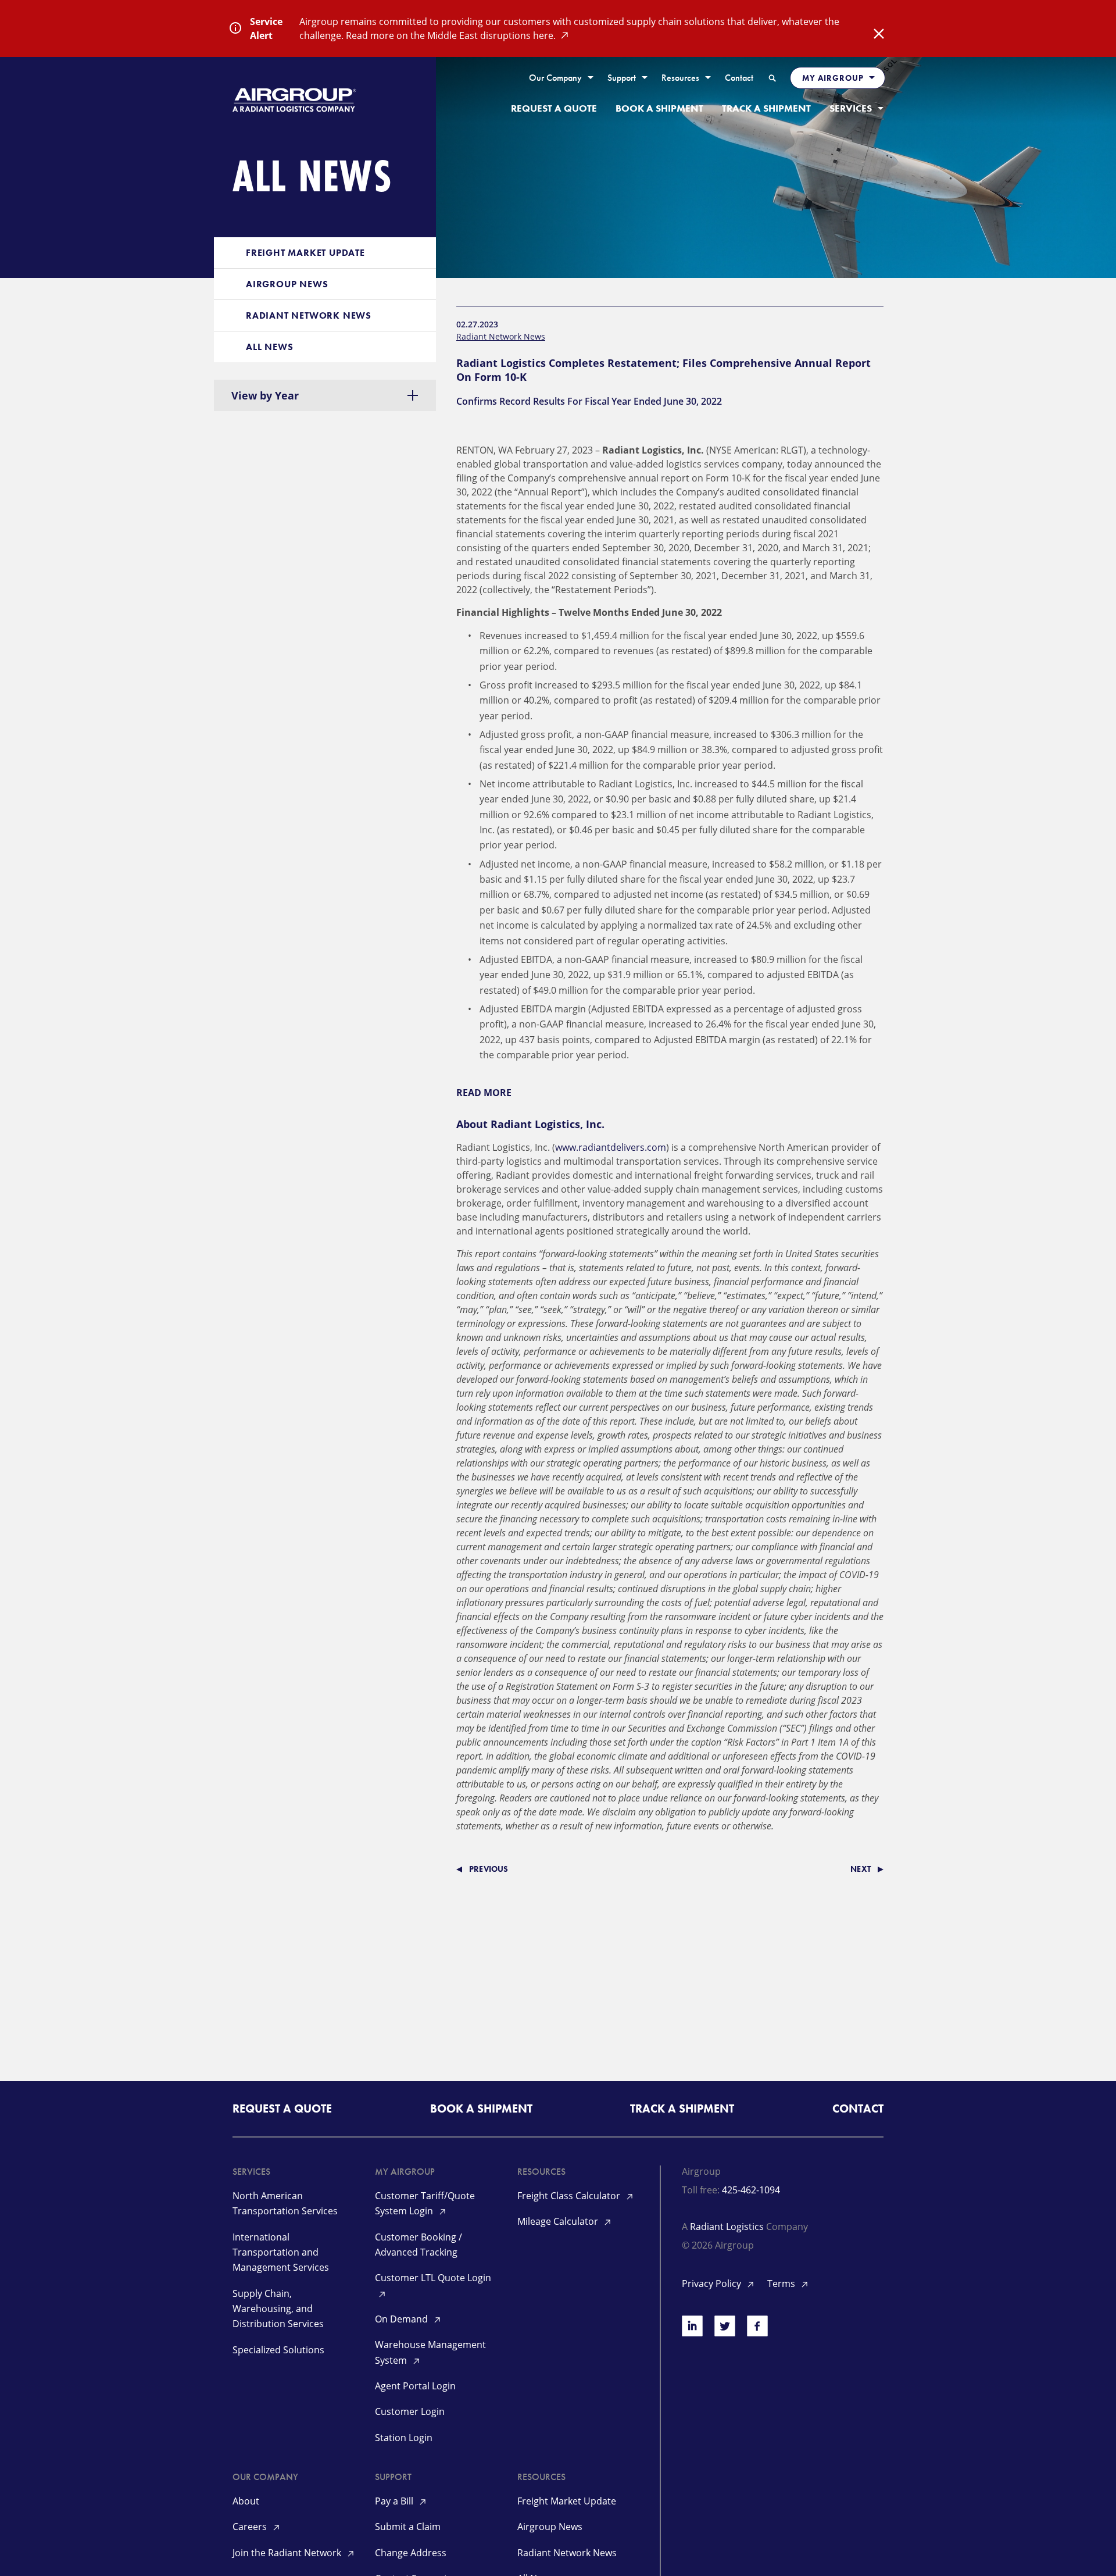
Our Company (555, 78)
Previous (489, 1869)
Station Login (404, 2438)
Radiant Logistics (727, 2227)
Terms (782, 2284)
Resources (680, 78)
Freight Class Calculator (570, 2196)
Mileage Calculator (559, 2221)
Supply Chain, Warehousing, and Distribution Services (278, 2309)
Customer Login (410, 2411)
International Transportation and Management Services (281, 2252)
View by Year (265, 395)
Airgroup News (287, 284)
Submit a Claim (408, 2527)
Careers (251, 2527)
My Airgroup (833, 78)
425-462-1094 (751, 2190)
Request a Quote (554, 108)
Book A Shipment (659, 108)
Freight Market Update (305, 253)
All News (269, 347)
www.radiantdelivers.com (611, 1147)
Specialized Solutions (278, 2350)
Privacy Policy (713, 2284)
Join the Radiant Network (288, 2553)
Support (622, 78)
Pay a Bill (395, 2501)
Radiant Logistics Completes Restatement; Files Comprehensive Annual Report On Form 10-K (663, 370)
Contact (739, 78)
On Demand (403, 2319)
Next (861, 1869)
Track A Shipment (766, 108)
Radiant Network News (309, 315)
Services (851, 108)
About (246, 2501)
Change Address (411, 2553)
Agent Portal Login (415, 2386)
